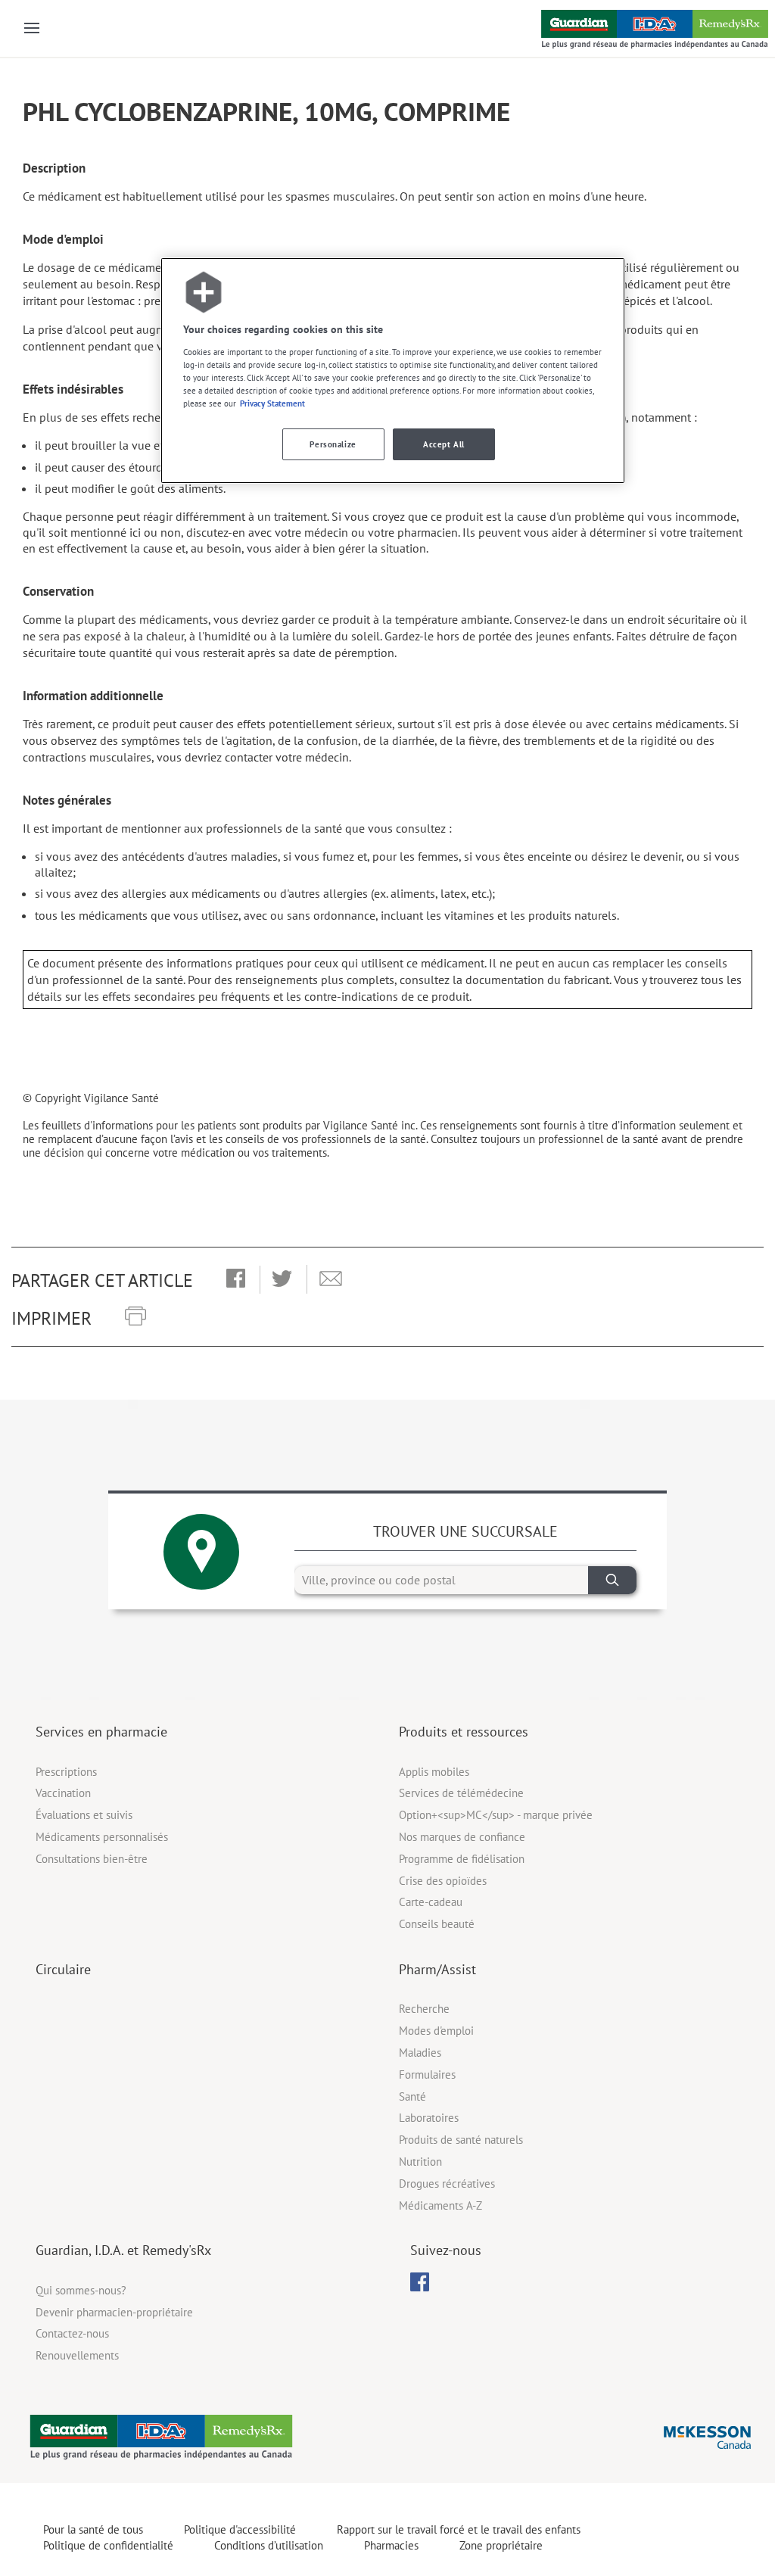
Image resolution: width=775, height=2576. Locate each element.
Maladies (420, 2053)
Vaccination (63, 1793)
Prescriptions (66, 1772)
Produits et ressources (464, 1732)
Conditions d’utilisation (269, 2545)
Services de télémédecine (461, 1793)
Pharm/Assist (437, 1969)
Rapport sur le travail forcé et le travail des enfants (459, 2529)
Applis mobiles (434, 1772)
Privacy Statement (272, 403)
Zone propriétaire (501, 2545)
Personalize (333, 444)
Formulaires (427, 2075)
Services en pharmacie (101, 1732)
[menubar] (420, 2282)
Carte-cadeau (431, 1902)
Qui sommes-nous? (81, 2290)
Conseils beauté (437, 1924)
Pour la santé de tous (93, 2529)
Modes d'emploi (436, 2031)
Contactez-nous (72, 2333)
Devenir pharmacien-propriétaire (114, 2312)
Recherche (424, 2009)
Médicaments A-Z (440, 2205)
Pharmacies (391, 2545)
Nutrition (420, 2162)
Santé (412, 2096)
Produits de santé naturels (461, 2140)
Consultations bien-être (92, 1859)
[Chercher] (612, 1580)
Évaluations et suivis (84, 1815)
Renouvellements (77, 2355)
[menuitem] (420, 2282)
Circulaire (63, 1969)
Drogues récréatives (447, 2184)
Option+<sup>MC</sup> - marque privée (496, 1815)
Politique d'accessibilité (240, 2529)
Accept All (444, 444)
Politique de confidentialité (108, 2545)
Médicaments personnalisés (102, 1837)
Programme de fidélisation (462, 1859)
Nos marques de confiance (462, 1837)
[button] (236, 1279)
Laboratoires (429, 2118)
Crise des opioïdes (443, 1881)
